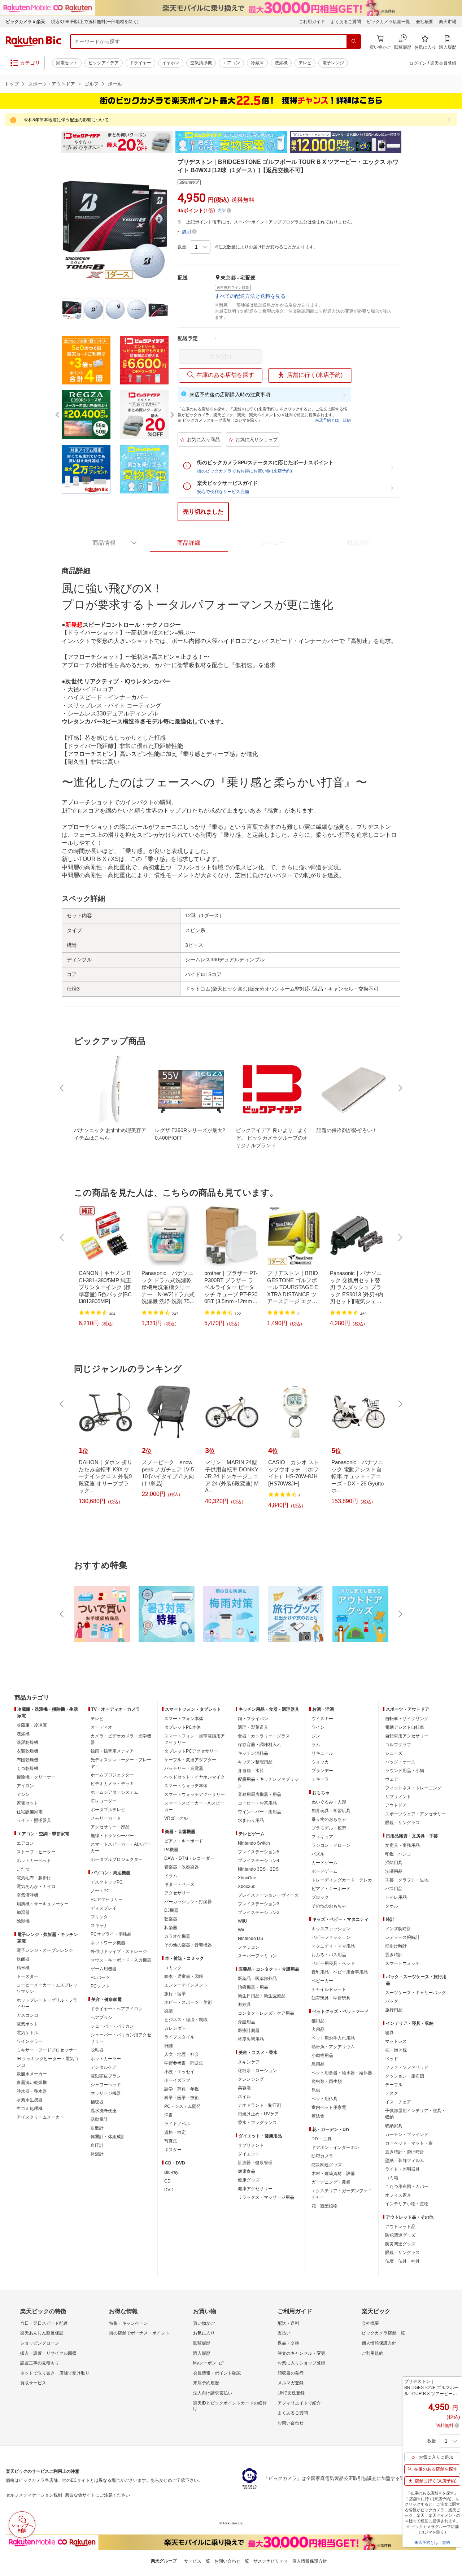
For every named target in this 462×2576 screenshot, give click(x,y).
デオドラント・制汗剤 (260, 2105)
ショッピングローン (40, 2343)
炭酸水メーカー (32, 2074)
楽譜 (169, 2011)
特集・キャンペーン (128, 2323)
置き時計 (394, 1955)
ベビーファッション (331, 1937)
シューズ (394, 1753)
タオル (392, 1906)
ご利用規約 (372, 2353)
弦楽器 (171, 1919)
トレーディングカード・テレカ (342, 1880)
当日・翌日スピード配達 (44, 2323)
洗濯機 (281, 63)
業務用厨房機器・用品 (260, 1794)
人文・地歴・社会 (182, 2054)
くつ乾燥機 (27, 1768)
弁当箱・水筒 (251, 1771)
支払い (284, 2333)
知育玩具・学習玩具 (331, 1811)
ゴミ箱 (392, 2178)
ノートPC (100, 1891)
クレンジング (251, 2079)
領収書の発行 (291, 2373)
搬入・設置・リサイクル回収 (48, 2353)
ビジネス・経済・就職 (186, 2020)
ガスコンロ (27, 2015)
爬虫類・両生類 (327, 2081)
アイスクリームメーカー (40, 2117)
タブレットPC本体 (182, 1727)
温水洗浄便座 (104, 2111)
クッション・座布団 (405, 2076)
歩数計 (97, 2128)
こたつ (23, 1869)
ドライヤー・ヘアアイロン (117, 2009)
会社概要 (424, 22)
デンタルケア (104, 2067)
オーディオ (101, 1727)
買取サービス (33, 2383)
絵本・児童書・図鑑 (184, 1976)
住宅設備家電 (30, 1812)
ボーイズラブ (177, 2080)
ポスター (173, 2150)
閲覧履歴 (202, 2343)
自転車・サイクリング (407, 1719)
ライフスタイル (179, 2037)
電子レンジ (333, 63)
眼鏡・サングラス (402, 1823)
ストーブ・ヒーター (36, 1852)
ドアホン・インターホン (335, 2148)
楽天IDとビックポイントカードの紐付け (230, 2406)
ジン (316, 1736)
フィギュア (322, 1837)
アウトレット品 (400, 2227)
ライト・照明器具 (34, 1820)
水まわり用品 (251, 1820)
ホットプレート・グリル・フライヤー (47, 2003)
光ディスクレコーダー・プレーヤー (121, 1763)
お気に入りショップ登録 (301, 2363)
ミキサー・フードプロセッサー (47, 2050)
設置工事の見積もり (40, 2363)
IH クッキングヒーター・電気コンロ (47, 2062)
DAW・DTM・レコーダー (189, 1858)
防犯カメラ (322, 2156)
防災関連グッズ (327, 2165)
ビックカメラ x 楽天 (25, 22)
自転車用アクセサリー (407, 1736)
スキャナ (99, 1926)
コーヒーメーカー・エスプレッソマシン (47, 1988)
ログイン (418, 63)
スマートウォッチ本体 (186, 1786)
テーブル (394, 2085)
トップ (12, 84)
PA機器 (171, 1850)
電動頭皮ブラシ (106, 2076)
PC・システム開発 (182, 2106)
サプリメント (251, 2145)
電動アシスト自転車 (405, 1727)
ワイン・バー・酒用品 (260, 1812)
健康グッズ (249, 2180)
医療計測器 (249, 2031)
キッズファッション (331, 1929)
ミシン (23, 1794)
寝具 (389, 2033)
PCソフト (100, 1986)
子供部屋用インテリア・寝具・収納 (415, 2114)
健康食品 (247, 2171)
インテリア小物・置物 (407, 2204)
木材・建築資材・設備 (333, 2173)
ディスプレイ (104, 1908)
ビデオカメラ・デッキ (112, 1784)
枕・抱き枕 (396, 2050)
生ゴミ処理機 (30, 2109)
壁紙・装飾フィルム (405, 2161)
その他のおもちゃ (329, 1906)
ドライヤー (140, 63)
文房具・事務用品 (402, 1845)
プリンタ (99, 1917)
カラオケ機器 (177, 1936)
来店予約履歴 (206, 2383)
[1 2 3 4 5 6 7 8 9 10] (200, 247)
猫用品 (318, 2021)
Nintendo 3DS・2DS (258, 1869)
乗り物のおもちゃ (329, 1819)
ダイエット (249, 2154)
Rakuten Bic (34, 42)
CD (167, 2181)
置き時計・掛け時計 (405, 2152)
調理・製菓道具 (253, 1727)
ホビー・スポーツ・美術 (188, 2002)
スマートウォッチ (402, 1963)
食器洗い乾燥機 (32, 2083)
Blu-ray (171, 2172)
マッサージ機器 (106, 2093)
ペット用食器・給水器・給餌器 (342, 2073)
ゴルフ (91, 84)
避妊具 (244, 2005)
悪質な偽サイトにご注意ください (97, 2495)
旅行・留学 (175, 1994)
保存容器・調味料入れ (260, 1745)
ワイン (318, 1727)
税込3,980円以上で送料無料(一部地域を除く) (95, 22)
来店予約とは (327, 420)
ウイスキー (322, 1719)
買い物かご (204, 2323)
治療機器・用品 (253, 1987)
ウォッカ (320, 1762)
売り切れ (221, 356)
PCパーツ (100, 1977)
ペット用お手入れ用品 (333, 2038)
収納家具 (394, 2126)
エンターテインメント (186, 1985)
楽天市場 (448, 22)
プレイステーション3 (259, 1904)
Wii (241, 1930)
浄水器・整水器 (32, 2091)
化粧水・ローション (257, 2071)
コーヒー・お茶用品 (257, 1803)
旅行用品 (394, 2010)
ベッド (392, 2059)
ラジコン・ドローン (331, 1845)
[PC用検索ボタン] (354, 42)
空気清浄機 (201, 63)
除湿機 (23, 1921)
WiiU (243, 1921)
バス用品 (394, 1889)
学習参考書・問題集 (184, 2063)
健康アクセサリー (255, 2189)
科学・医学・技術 (182, 2098)
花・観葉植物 (324, 2206)
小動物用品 (322, 2055)
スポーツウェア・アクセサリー (415, 1814)
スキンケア (249, 2062)
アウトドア (396, 1805)
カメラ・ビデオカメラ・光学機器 (121, 1739)
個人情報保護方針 (379, 2343)
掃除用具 (394, 1863)
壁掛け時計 (396, 1946)
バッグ (392, 2001)
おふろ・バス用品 (329, 1955)
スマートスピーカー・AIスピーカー (121, 1848)
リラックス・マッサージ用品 (266, 2197)
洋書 (169, 2115)
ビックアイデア (104, 63)
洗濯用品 (394, 1871)
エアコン (231, 63)
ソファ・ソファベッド (407, 2067)
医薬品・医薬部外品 (257, 1979)
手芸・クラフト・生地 (407, 1880)
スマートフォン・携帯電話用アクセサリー (195, 1739)
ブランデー (322, 1771)
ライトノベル (177, 2124)
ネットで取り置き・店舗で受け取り (55, 2373)
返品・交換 (288, 2343)
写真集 (171, 2141)
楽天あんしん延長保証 (42, 2333)
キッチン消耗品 (253, 1753)
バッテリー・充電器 (184, 1768)
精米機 (23, 1968)
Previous (54, 142)
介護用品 (247, 2022)
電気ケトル (27, 2033)
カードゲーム (324, 1863)
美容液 (244, 2088)
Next (408, 142)
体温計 (97, 2154)
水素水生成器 (30, 2100)
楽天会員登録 (443, 63)
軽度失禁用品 (251, 2039)
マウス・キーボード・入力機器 (121, 1960)
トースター (27, 1976)
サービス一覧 (197, 2561)
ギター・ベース (179, 1884)
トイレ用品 (396, 1897)
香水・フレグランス (257, 2123)
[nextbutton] (400, 1088)
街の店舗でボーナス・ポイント (139, 2333)
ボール (115, 84)
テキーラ (320, 1779)
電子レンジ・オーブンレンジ (45, 1950)
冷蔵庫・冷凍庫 (32, 1725)
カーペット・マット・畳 (409, 2143)
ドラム (171, 1876)
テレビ (305, 63)
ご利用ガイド (312, 22)
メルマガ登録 (291, 2383)
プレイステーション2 (259, 1913)
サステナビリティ (271, 2561)
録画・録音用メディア (112, 1751)
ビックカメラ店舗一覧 (388, 22)
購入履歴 (202, 2353)
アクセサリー (177, 1893)
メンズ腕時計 (398, 1929)
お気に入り (204, 2333)
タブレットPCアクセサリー (191, 1751)
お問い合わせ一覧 (232, 2561)
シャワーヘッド (106, 2085)
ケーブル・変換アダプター (190, 1760)
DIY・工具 (322, 2139)
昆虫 (316, 2090)
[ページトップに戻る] (452, 1683)
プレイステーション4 (259, 1861)
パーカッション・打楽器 (188, 1902)
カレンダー (175, 2028)
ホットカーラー (106, 2059)
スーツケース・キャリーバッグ (415, 1993)
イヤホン (171, 63)
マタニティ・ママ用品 (333, 1946)
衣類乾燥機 (27, 1751)
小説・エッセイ (179, 2072)
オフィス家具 (398, 2195)
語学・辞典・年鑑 (182, 2089)
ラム (316, 1745)
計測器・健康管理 (255, 2163)
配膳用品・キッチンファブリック (268, 1783)
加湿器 (23, 1913)
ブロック (320, 1897)
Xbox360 (247, 1887)
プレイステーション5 (259, 1852)
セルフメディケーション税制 (34, 2495)
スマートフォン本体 (184, 1719)
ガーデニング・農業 (331, 2182)
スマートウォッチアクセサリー (195, 1794)
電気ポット (27, 2024)
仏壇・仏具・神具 (402, 2261)
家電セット (67, 63)
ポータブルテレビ (108, 1810)
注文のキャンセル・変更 (301, 2353)
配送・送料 (288, 2323)
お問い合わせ (291, 2423)
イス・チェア (398, 2102)
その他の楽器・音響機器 (188, 1945)
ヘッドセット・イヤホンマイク (195, 1777)
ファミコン (249, 1947)
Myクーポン (205, 2363)
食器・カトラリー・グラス (264, 1736)
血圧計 (97, 2145)
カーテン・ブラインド (407, 2135)
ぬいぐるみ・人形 (329, 1802)
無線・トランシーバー (112, 1836)
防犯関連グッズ (400, 2235)
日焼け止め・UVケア (258, 2114)
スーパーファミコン (257, 1956)
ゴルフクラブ (398, 1745)
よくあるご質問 (346, 22)
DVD (169, 2190)
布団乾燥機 (27, 1760)
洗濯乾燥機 (27, 1742)
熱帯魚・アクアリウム (333, 2047)
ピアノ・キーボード (184, 1841)
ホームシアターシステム (114, 1792)
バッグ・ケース (400, 1762)
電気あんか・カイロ (36, 1887)
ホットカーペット (34, 1861)
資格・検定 (175, 2132)
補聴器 (97, 2102)
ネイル (244, 2097)
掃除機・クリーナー (36, 1777)
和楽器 (171, 1928)
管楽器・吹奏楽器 (182, 1867)
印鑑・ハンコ (398, 1854)
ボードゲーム (324, 1871)
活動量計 (99, 2119)
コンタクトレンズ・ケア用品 (266, 2013)
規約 (347, 420)
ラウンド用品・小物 (405, 1771)
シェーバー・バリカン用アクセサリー (121, 2038)
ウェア (392, 1779)
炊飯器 (23, 1959)
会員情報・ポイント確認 (217, 2373)
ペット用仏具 (324, 2099)
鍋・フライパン (253, 1719)
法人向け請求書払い (213, 2393)
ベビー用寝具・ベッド (333, 1963)
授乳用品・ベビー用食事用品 (340, 1972)
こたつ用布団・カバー (407, 2186)
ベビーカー (322, 1981)
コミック (173, 1968)
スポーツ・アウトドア (52, 84)
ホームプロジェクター (112, 1775)
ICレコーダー (104, 1801)
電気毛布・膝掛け (34, 1878)
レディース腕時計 (402, 1937)
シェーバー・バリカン (112, 2026)
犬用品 (318, 2029)
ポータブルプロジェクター (117, 1859)
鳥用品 (318, 2064)
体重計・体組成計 (108, 2137)
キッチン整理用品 (255, 1762)
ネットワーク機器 (108, 1943)
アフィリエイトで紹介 (299, 2403)
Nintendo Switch (254, 1843)
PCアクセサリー (107, 1900)
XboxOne (247, 1878)
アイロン (25, 1786)
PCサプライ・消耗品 (111, 1934)
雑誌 (169, 2046)
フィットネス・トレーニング (413, 1788)
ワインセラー (30, 2041)
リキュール (322, 1753)
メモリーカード (106, 1818)
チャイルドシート (329, 1989)
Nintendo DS (250, 1938)
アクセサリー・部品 (110, 1827)
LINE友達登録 (291, 2393)
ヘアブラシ (101, 2018)
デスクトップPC (107, 1882)
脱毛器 (97, 2050)
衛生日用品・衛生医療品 (262, 1996)
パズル (318, 1854)
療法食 (318, 2116)
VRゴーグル (176, 1818)
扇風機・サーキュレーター (43, 1904)
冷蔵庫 (257, 63)
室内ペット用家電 (329, 2107)
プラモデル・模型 (329, 1828)
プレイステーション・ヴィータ (268, 1895)
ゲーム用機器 (104, 1969)
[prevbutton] (62, 1088)
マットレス (396, 2041)
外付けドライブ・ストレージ (119, 1951)
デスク (392, 2093)
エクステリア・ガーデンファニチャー (342, 2194)
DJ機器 (171, 1910)
